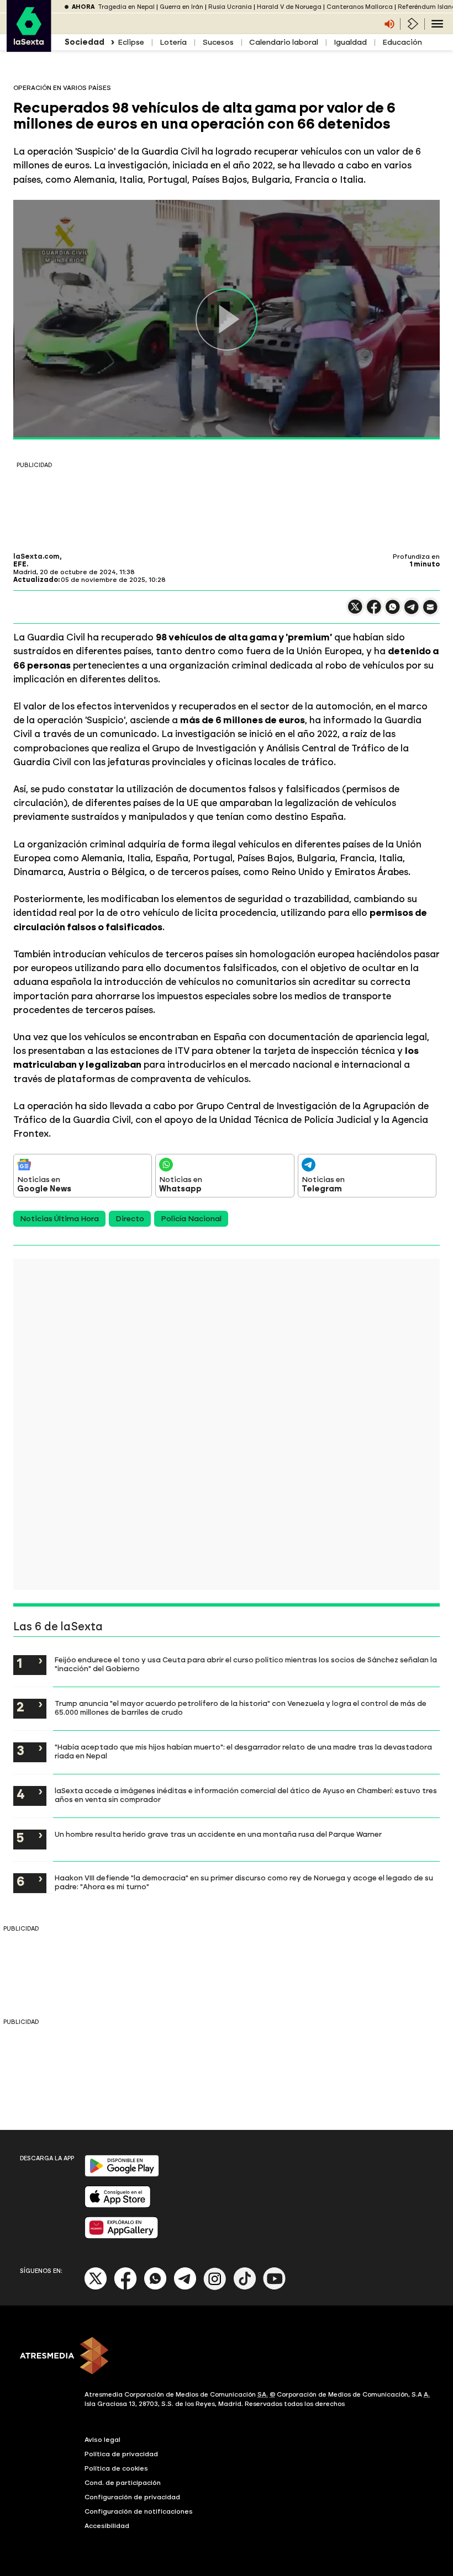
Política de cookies (116, 2468)
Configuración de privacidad (132, 2497)
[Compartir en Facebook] (374, 611)
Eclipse (131, 42)
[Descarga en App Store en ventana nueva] (118, 2205)
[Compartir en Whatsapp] (393, 611)
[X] (355, 611)
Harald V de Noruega (289, 7)
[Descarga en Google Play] (122, 2174)
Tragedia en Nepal (126, 7)
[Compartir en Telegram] (412, 612)
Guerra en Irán (181, 7)
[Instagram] (215, 2288)
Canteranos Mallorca (360, 7)
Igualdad (350, 42)
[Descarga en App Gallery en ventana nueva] (122, 2236)
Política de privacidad (121, 2454)
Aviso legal (102, 2440)
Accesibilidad (107, 2526)
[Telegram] (185, 2288)
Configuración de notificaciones (139, 2511)
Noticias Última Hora (59, 1219)
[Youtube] (275, 2288)
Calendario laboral (284, 42)
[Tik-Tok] (245, 2288)
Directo (130, 1219)
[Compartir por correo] (430, 612)
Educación (402, 42)
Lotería (173, 42)
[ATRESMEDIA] (227, 2357)
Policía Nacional (191, 1219)
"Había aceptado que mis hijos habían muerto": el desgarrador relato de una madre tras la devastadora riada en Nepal (243, 1751)
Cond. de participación (123, 2483)
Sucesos (218, 42)
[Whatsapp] (155, 2288)
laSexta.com (36, 556)
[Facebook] (125, 2288)
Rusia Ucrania (230, 7)
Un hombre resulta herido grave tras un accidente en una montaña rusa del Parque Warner (218, 1834)
